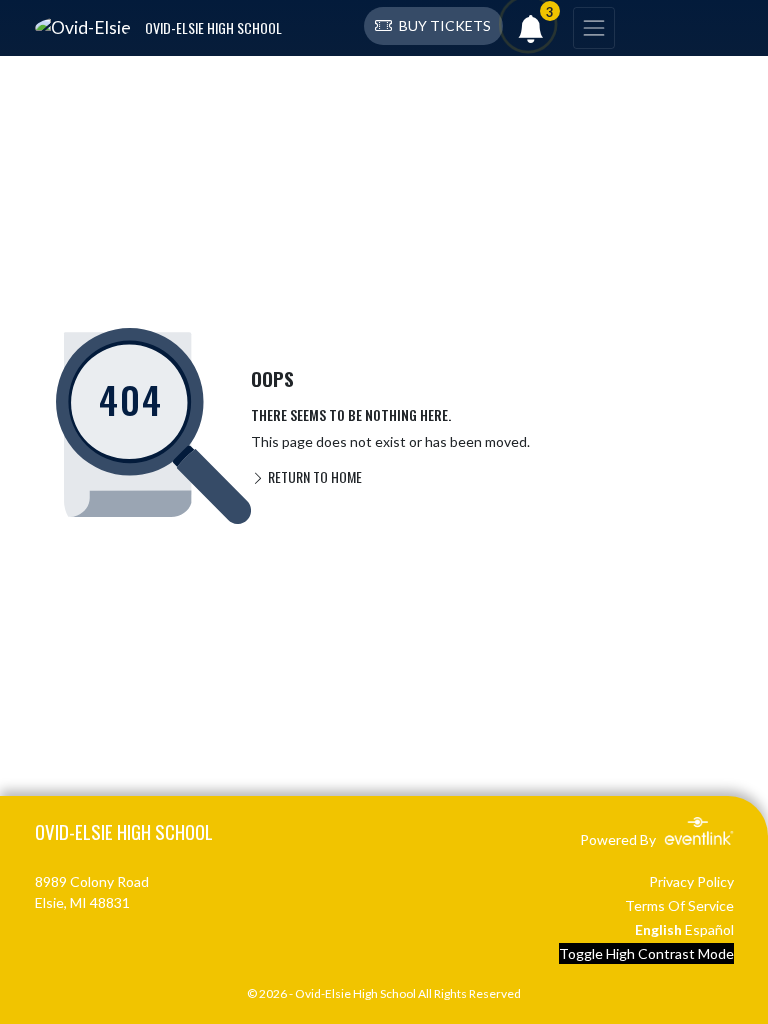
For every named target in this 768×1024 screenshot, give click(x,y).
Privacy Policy (691, 881)
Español (709, 929)
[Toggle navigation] (594, 28)
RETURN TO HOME (313, 476)
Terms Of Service (679, 905)
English (658, 929)
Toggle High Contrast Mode (646, 953)
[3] (531, 33)
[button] (433, 26)
